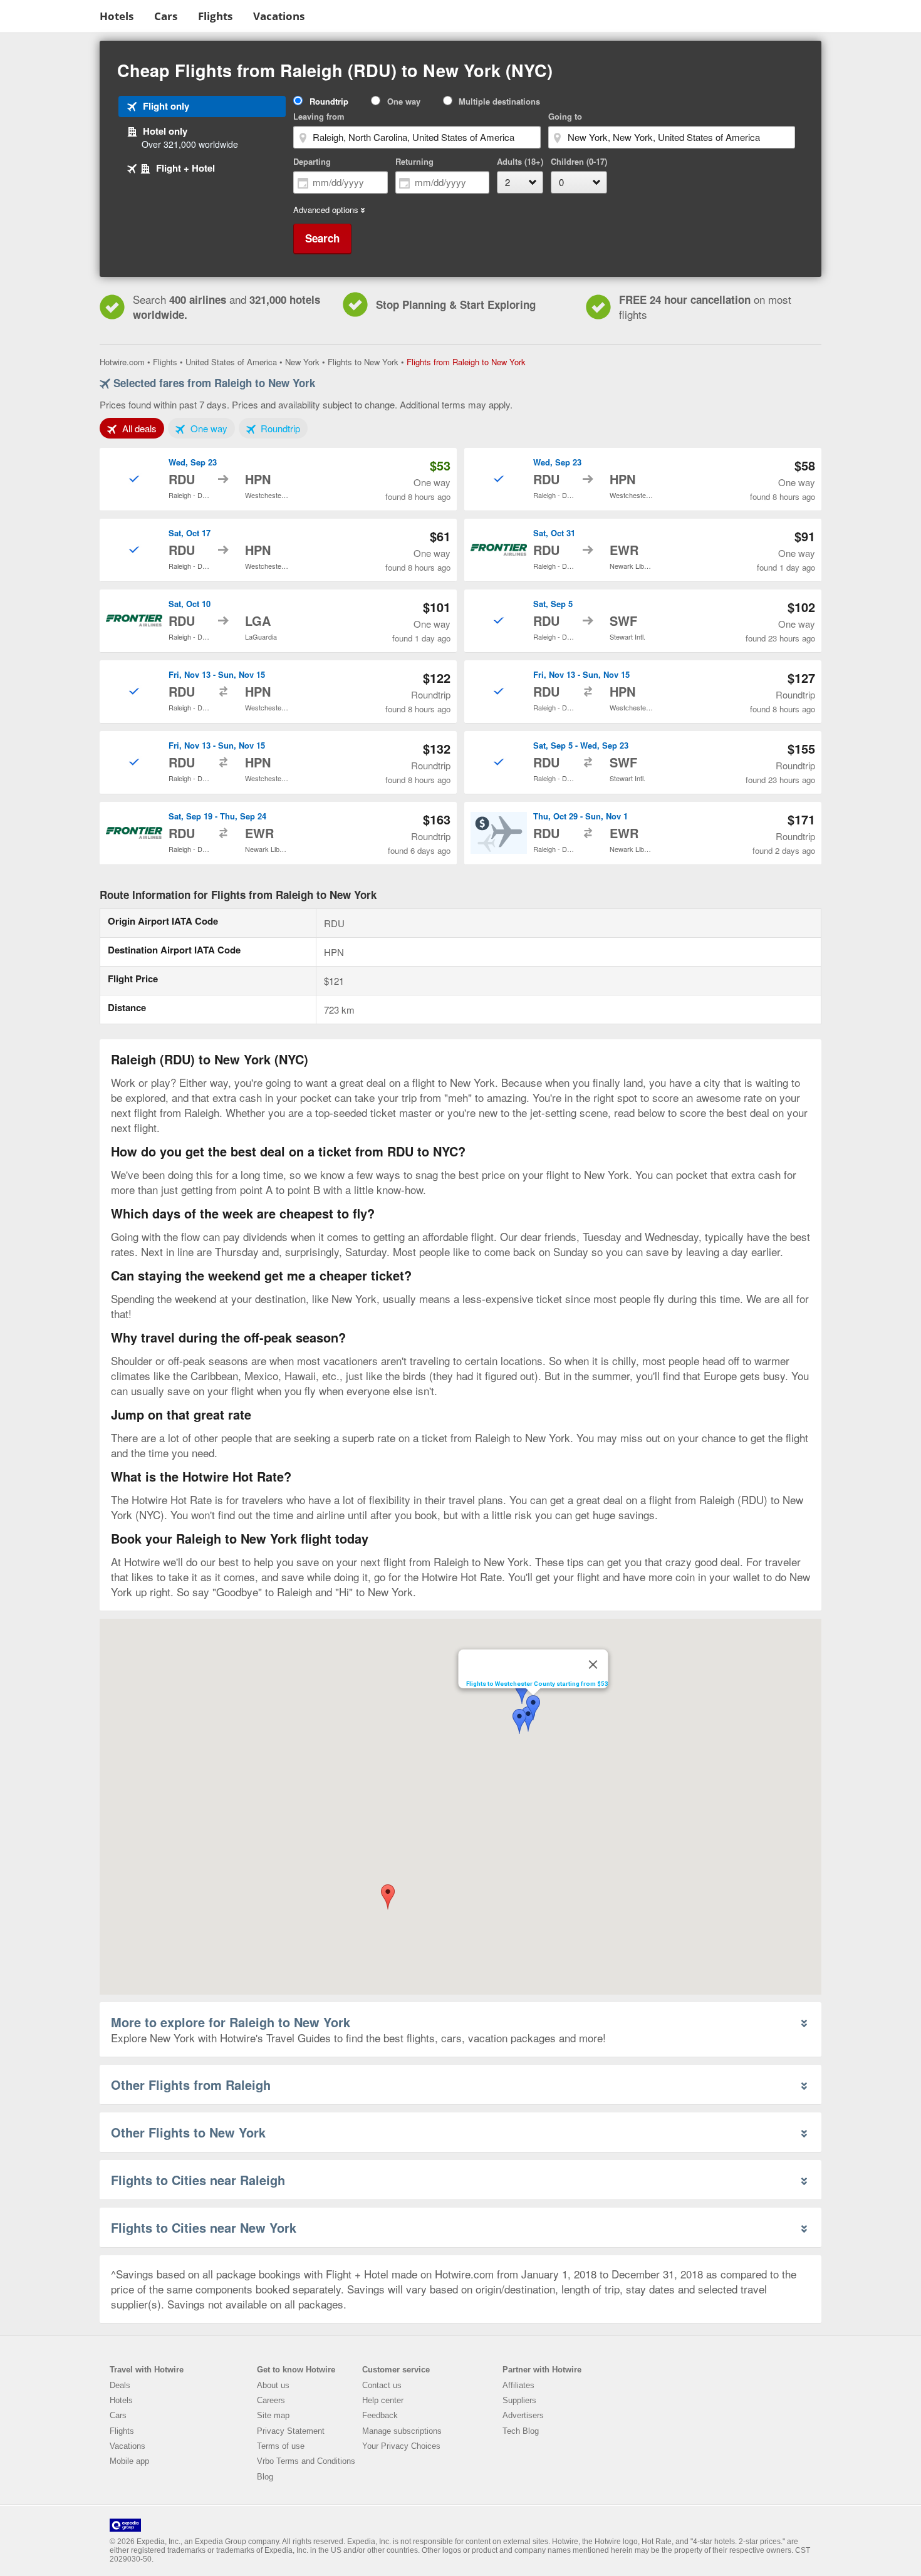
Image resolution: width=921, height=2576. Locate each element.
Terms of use (281, 2446)
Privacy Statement (291, 2431)
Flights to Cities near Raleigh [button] (198, 2180)
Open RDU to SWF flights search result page (643, 621)
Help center (383, 2400)
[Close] (593, 1665)
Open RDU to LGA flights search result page (278, 621)
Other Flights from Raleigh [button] (191, 2085)
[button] (533, 1708)
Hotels (117, 16)
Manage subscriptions (402, 2431)
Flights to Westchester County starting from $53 (537, 1684)
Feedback (380, 2415)
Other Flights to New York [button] (188, 2132)
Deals (120, 2385)
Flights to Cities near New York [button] (204, 2227)
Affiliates (518, 2385)
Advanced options (326, 210)
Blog (265, 2477)
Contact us (382, 2385)
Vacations (279, 16)
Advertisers (523, 2415)
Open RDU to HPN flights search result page (278, 479)
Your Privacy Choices (401, 2446)
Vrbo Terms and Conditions (306, 2461)
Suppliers (519, 2400)
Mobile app (129, 2461)
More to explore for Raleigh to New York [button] (231, 2022)
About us (273, 2385)
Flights (215, 16)
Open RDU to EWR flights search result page (643, 550)
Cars (166, 16)
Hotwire (47, 16)
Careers (271, 2400)
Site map (273, 2415)
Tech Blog (521, 2431)
